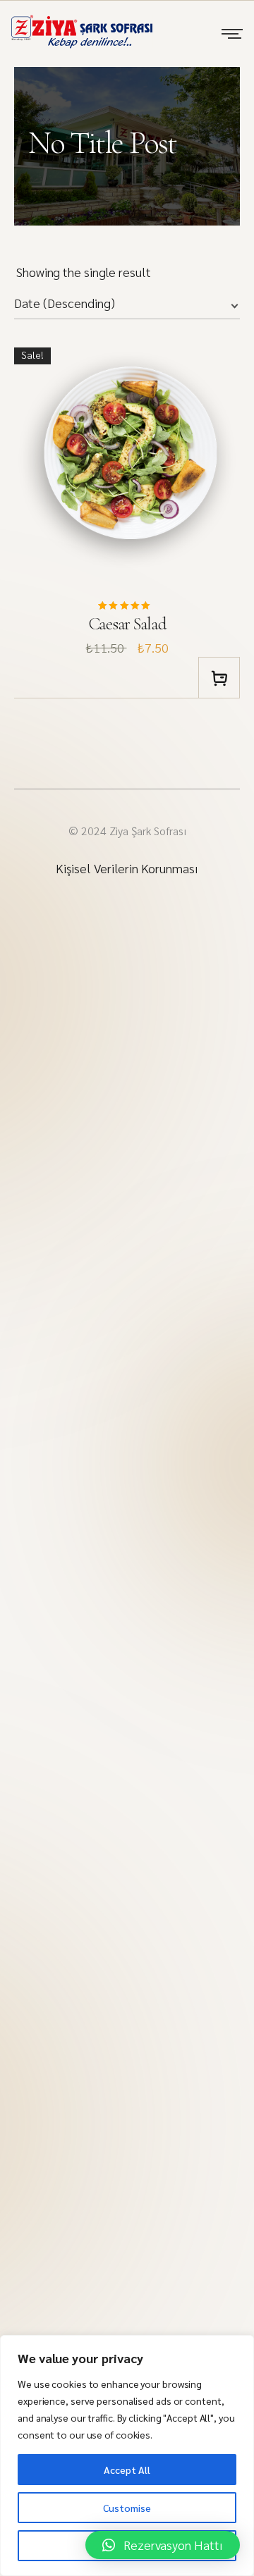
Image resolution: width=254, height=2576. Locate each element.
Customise (127, 2508)
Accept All (127, 2470)
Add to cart (219, 678)
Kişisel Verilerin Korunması (127, 868)
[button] (163, 2545)
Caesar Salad (127, 624)
